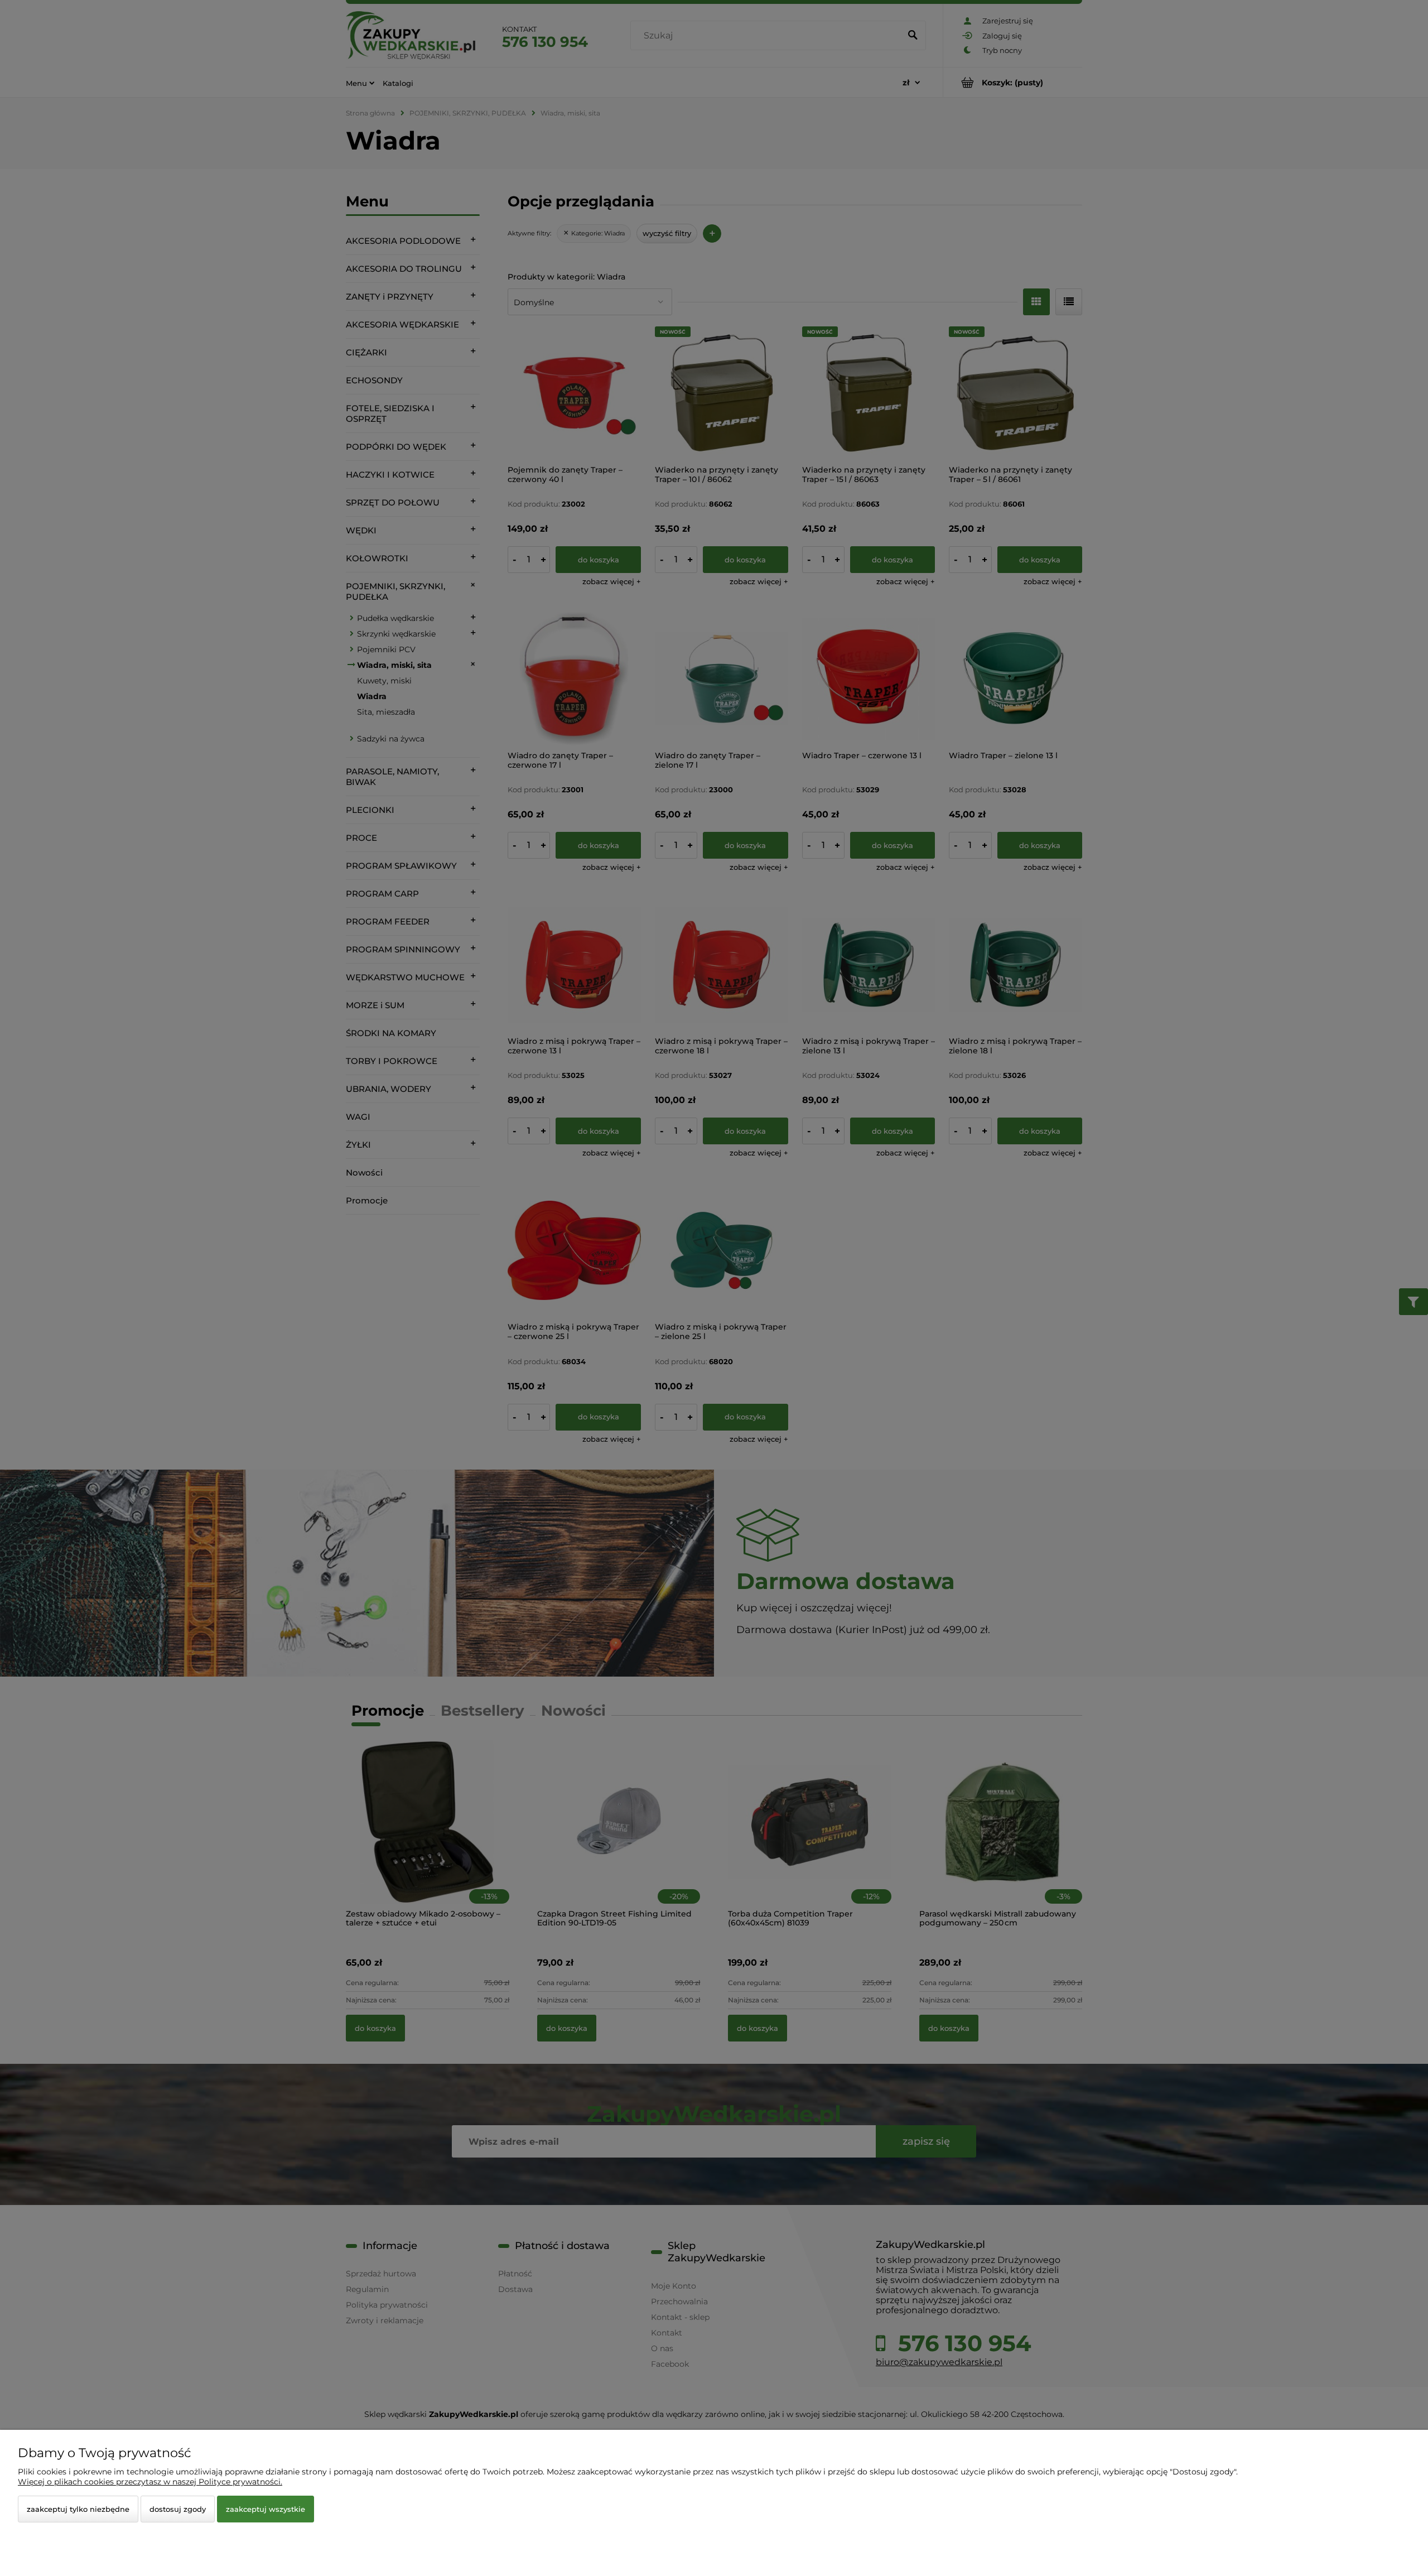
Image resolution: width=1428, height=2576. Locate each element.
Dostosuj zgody (178, 2509)
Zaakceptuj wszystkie (266, 2509)
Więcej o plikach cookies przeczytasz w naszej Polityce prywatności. (150, 2482)
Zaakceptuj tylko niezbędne (78, 2509)
